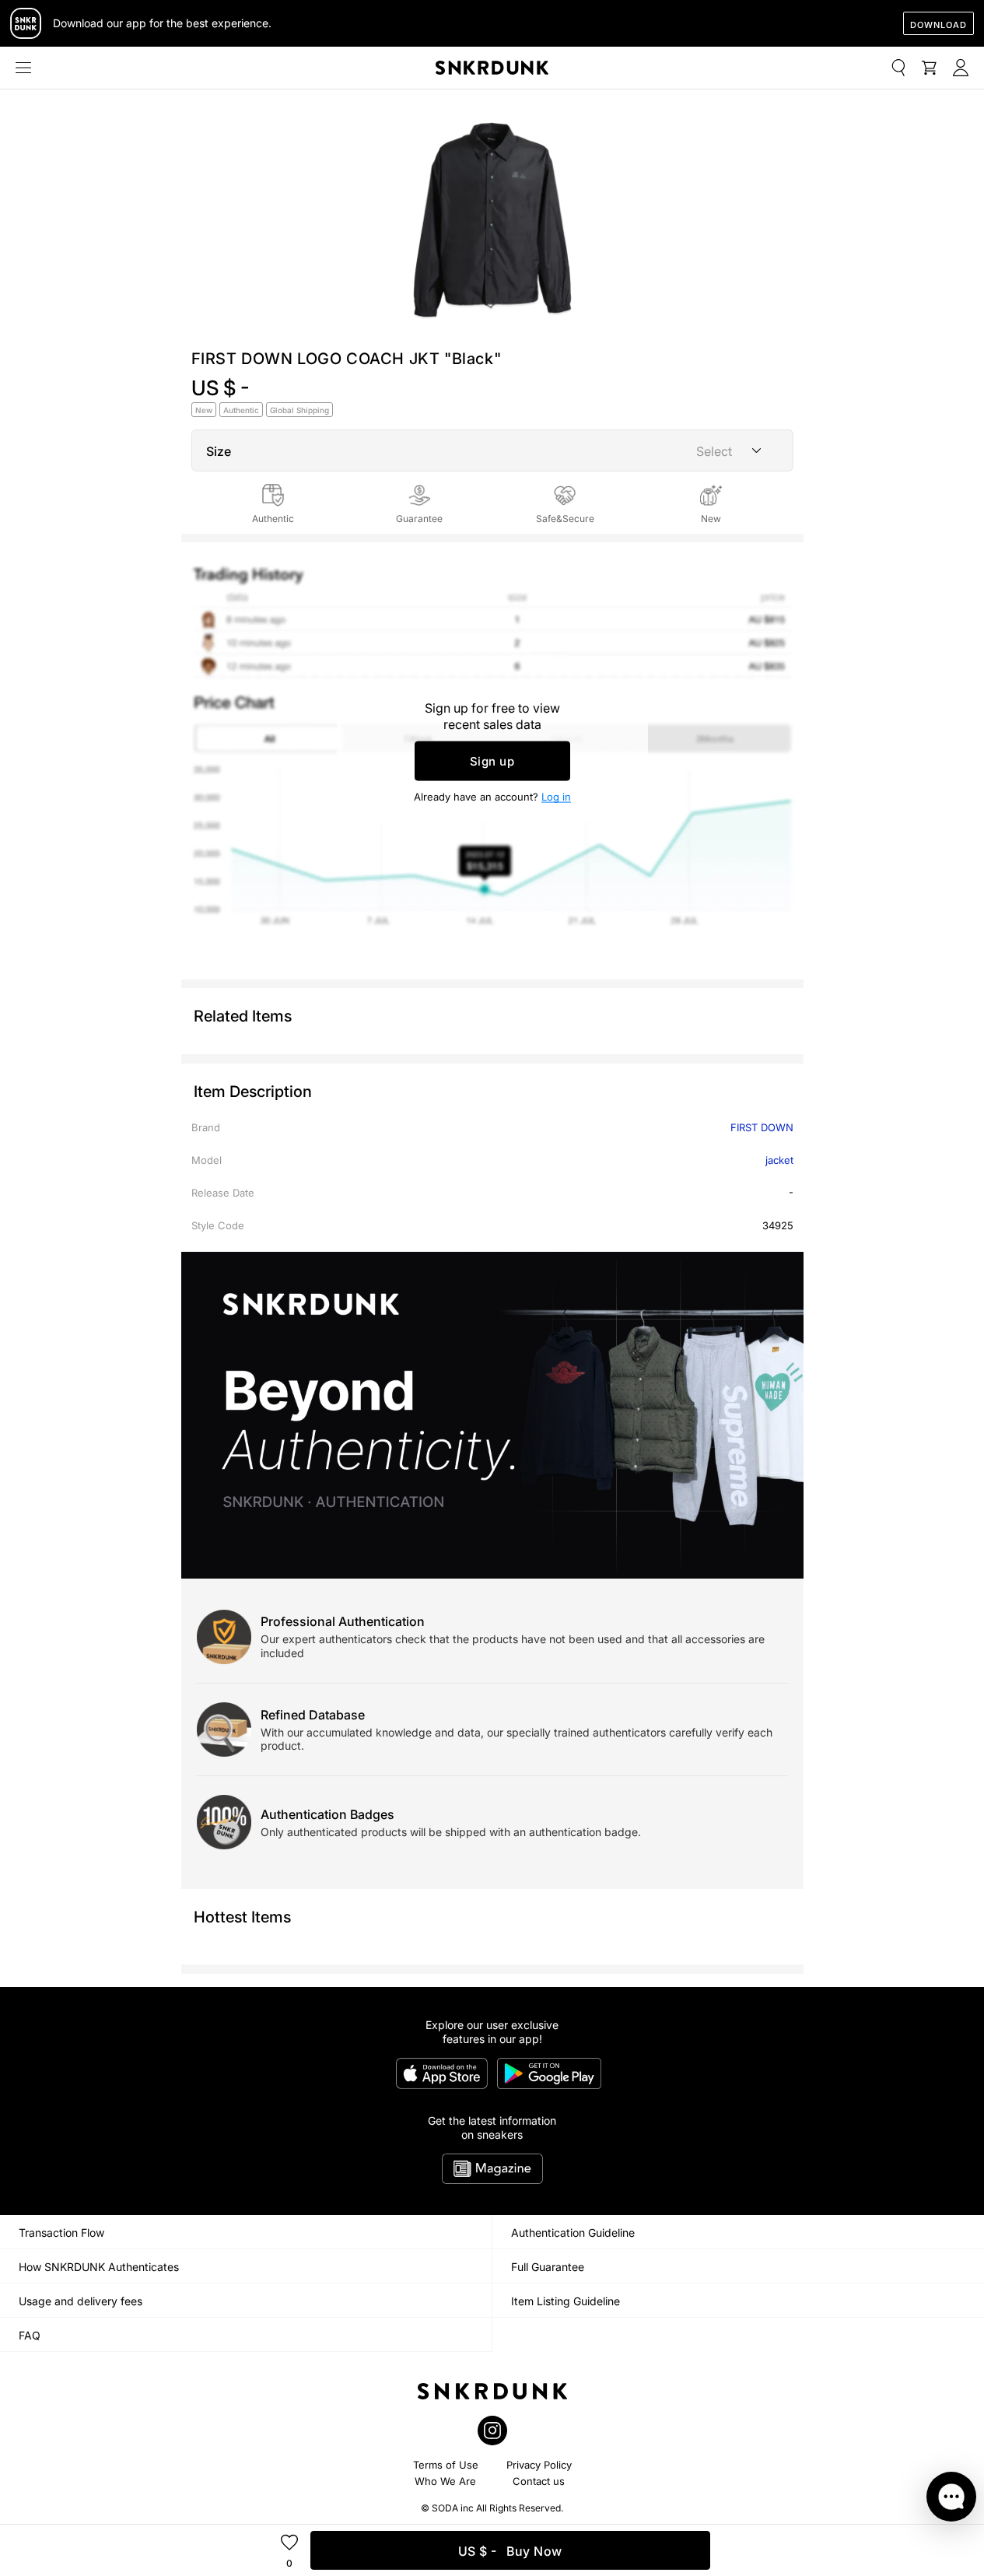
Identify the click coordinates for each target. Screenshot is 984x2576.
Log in (556, 797)
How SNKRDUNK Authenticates (99, 2267)
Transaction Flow (61, 2233)
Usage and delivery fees (81, 2301)
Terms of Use (446, 2465)
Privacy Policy (539, 2465)
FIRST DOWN (762, 1127)
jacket (779, 1160)
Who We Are (445, 2481)
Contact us (539, 2481)
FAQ (30, 2335)
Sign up (492, 761)
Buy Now (510, 2551)
